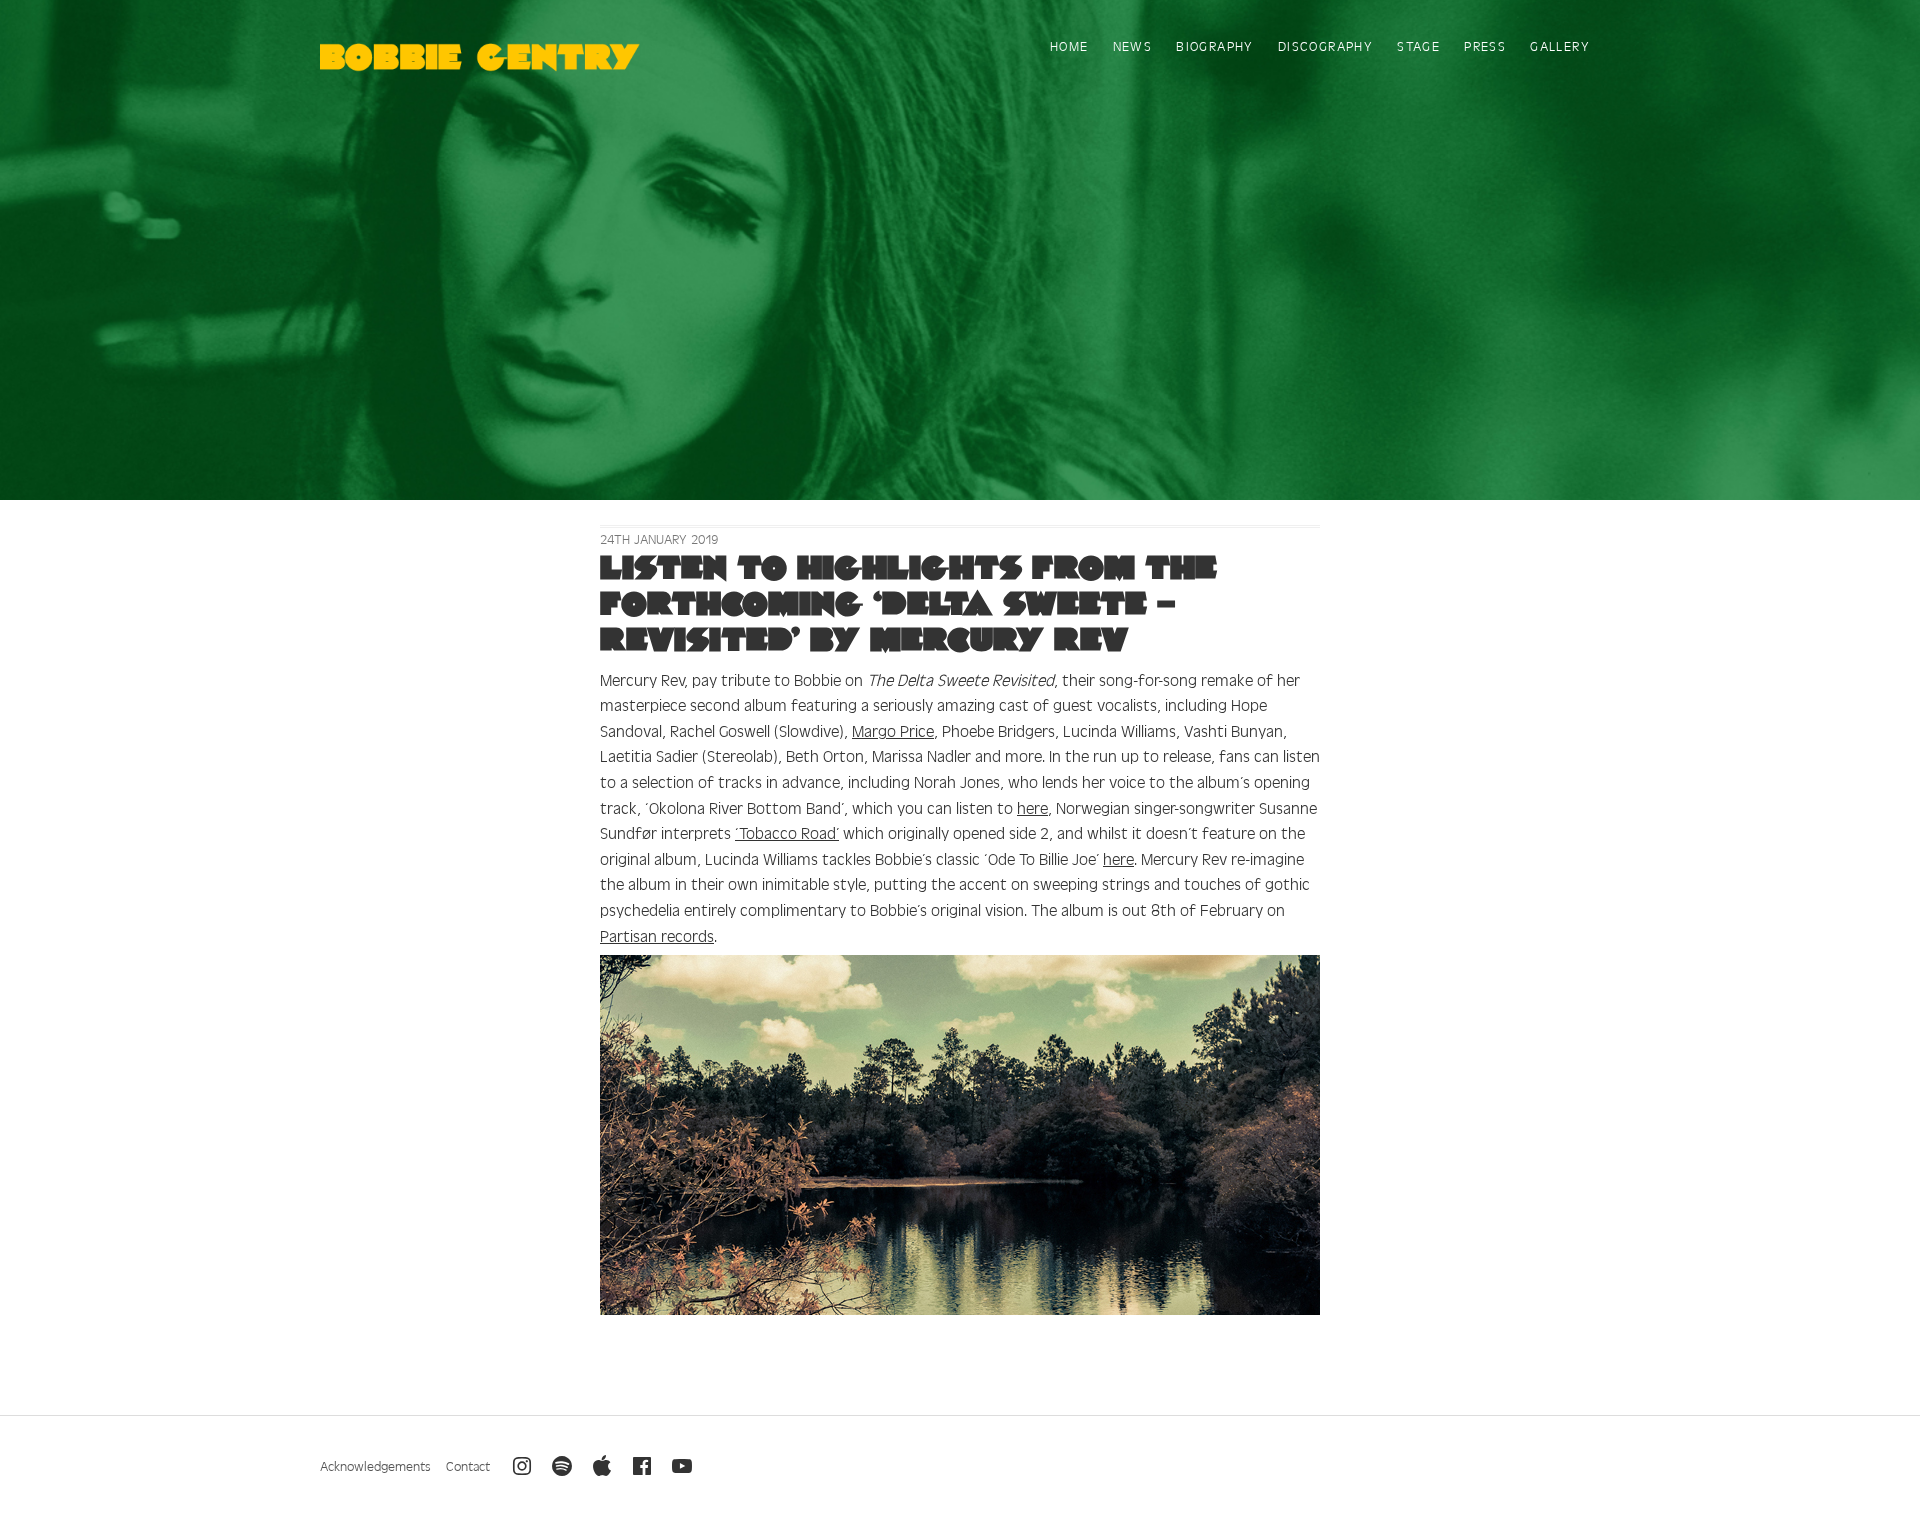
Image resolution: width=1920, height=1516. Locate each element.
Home (1069, 45)
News (1133, 45)
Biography (1215, 45)
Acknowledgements (375, 1465)
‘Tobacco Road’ (787, 832)
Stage (1418, 45)
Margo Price (893, 730)
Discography (1325, 45)
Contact (468, 1465)
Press (1485, 45)
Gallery (1560, 45)
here (1032, 807)
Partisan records (657, 935)
